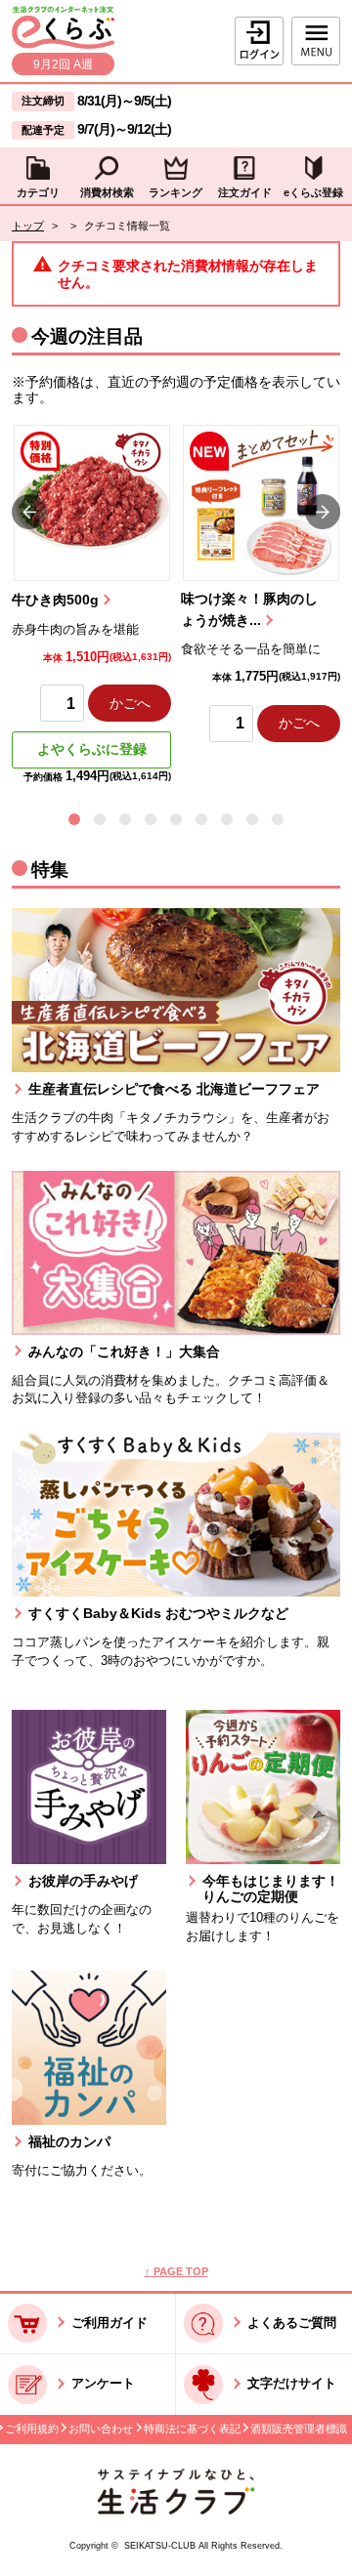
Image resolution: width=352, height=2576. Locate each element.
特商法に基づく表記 (192, 2429)
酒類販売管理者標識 (299, 2429)
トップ (28, 226)
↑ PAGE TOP (176, 2271)
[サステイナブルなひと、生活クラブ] (176, 2510)
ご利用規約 (32, 2429)
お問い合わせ (101, 2429)
